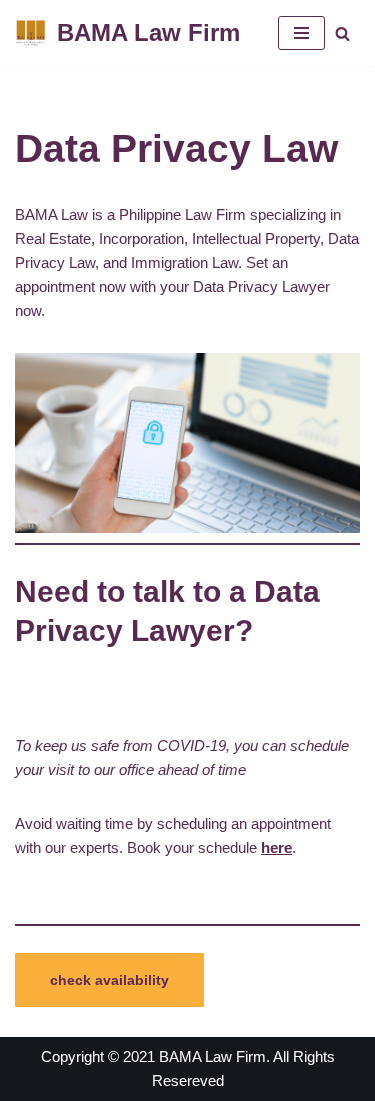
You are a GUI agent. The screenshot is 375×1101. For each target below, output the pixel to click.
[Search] (342, 33)
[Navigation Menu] (301, 33)
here (276, 847)
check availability (109, 980)
